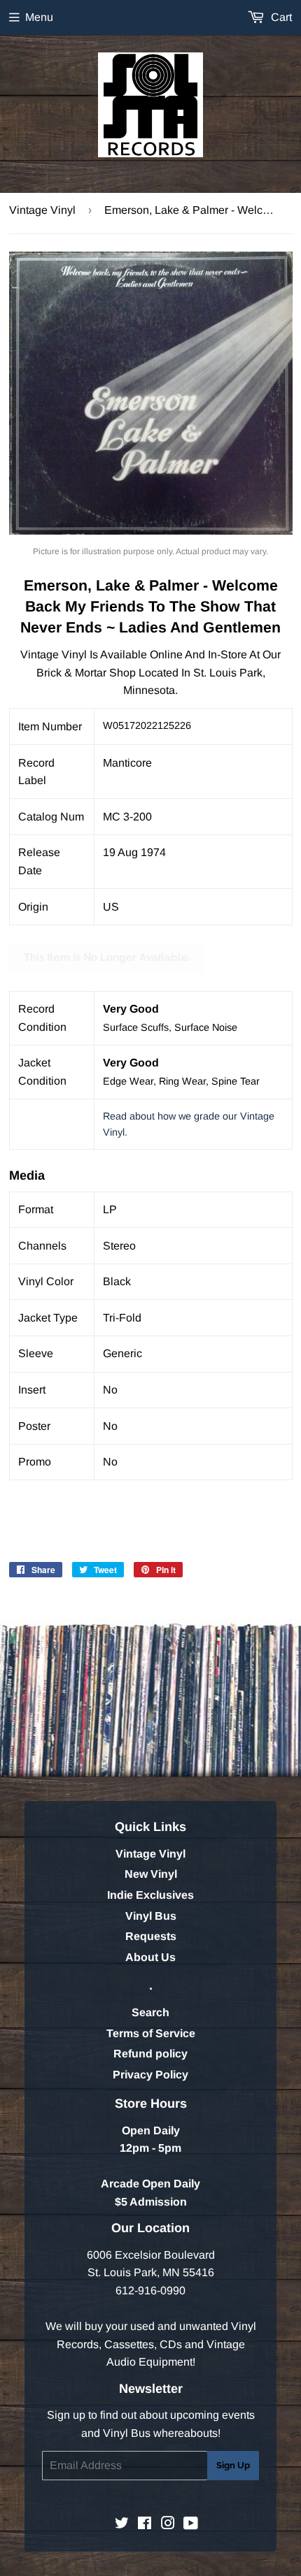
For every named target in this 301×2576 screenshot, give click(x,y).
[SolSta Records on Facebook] (145, 2525)
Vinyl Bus (151, 1916)
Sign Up (233, 2465)
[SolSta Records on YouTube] (191, 2525)
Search (150, 2012)
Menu (39, 17)
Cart (280, 17)
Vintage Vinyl (42, 210)
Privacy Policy (150, 2075)
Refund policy (150, 2054)
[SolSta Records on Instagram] (168, 2525)
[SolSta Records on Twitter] (122, 2525)
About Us (150, 1957)
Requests (151, 1936)
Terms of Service (151, 2033)
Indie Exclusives (150, 1895)
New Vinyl (151, 1874)
